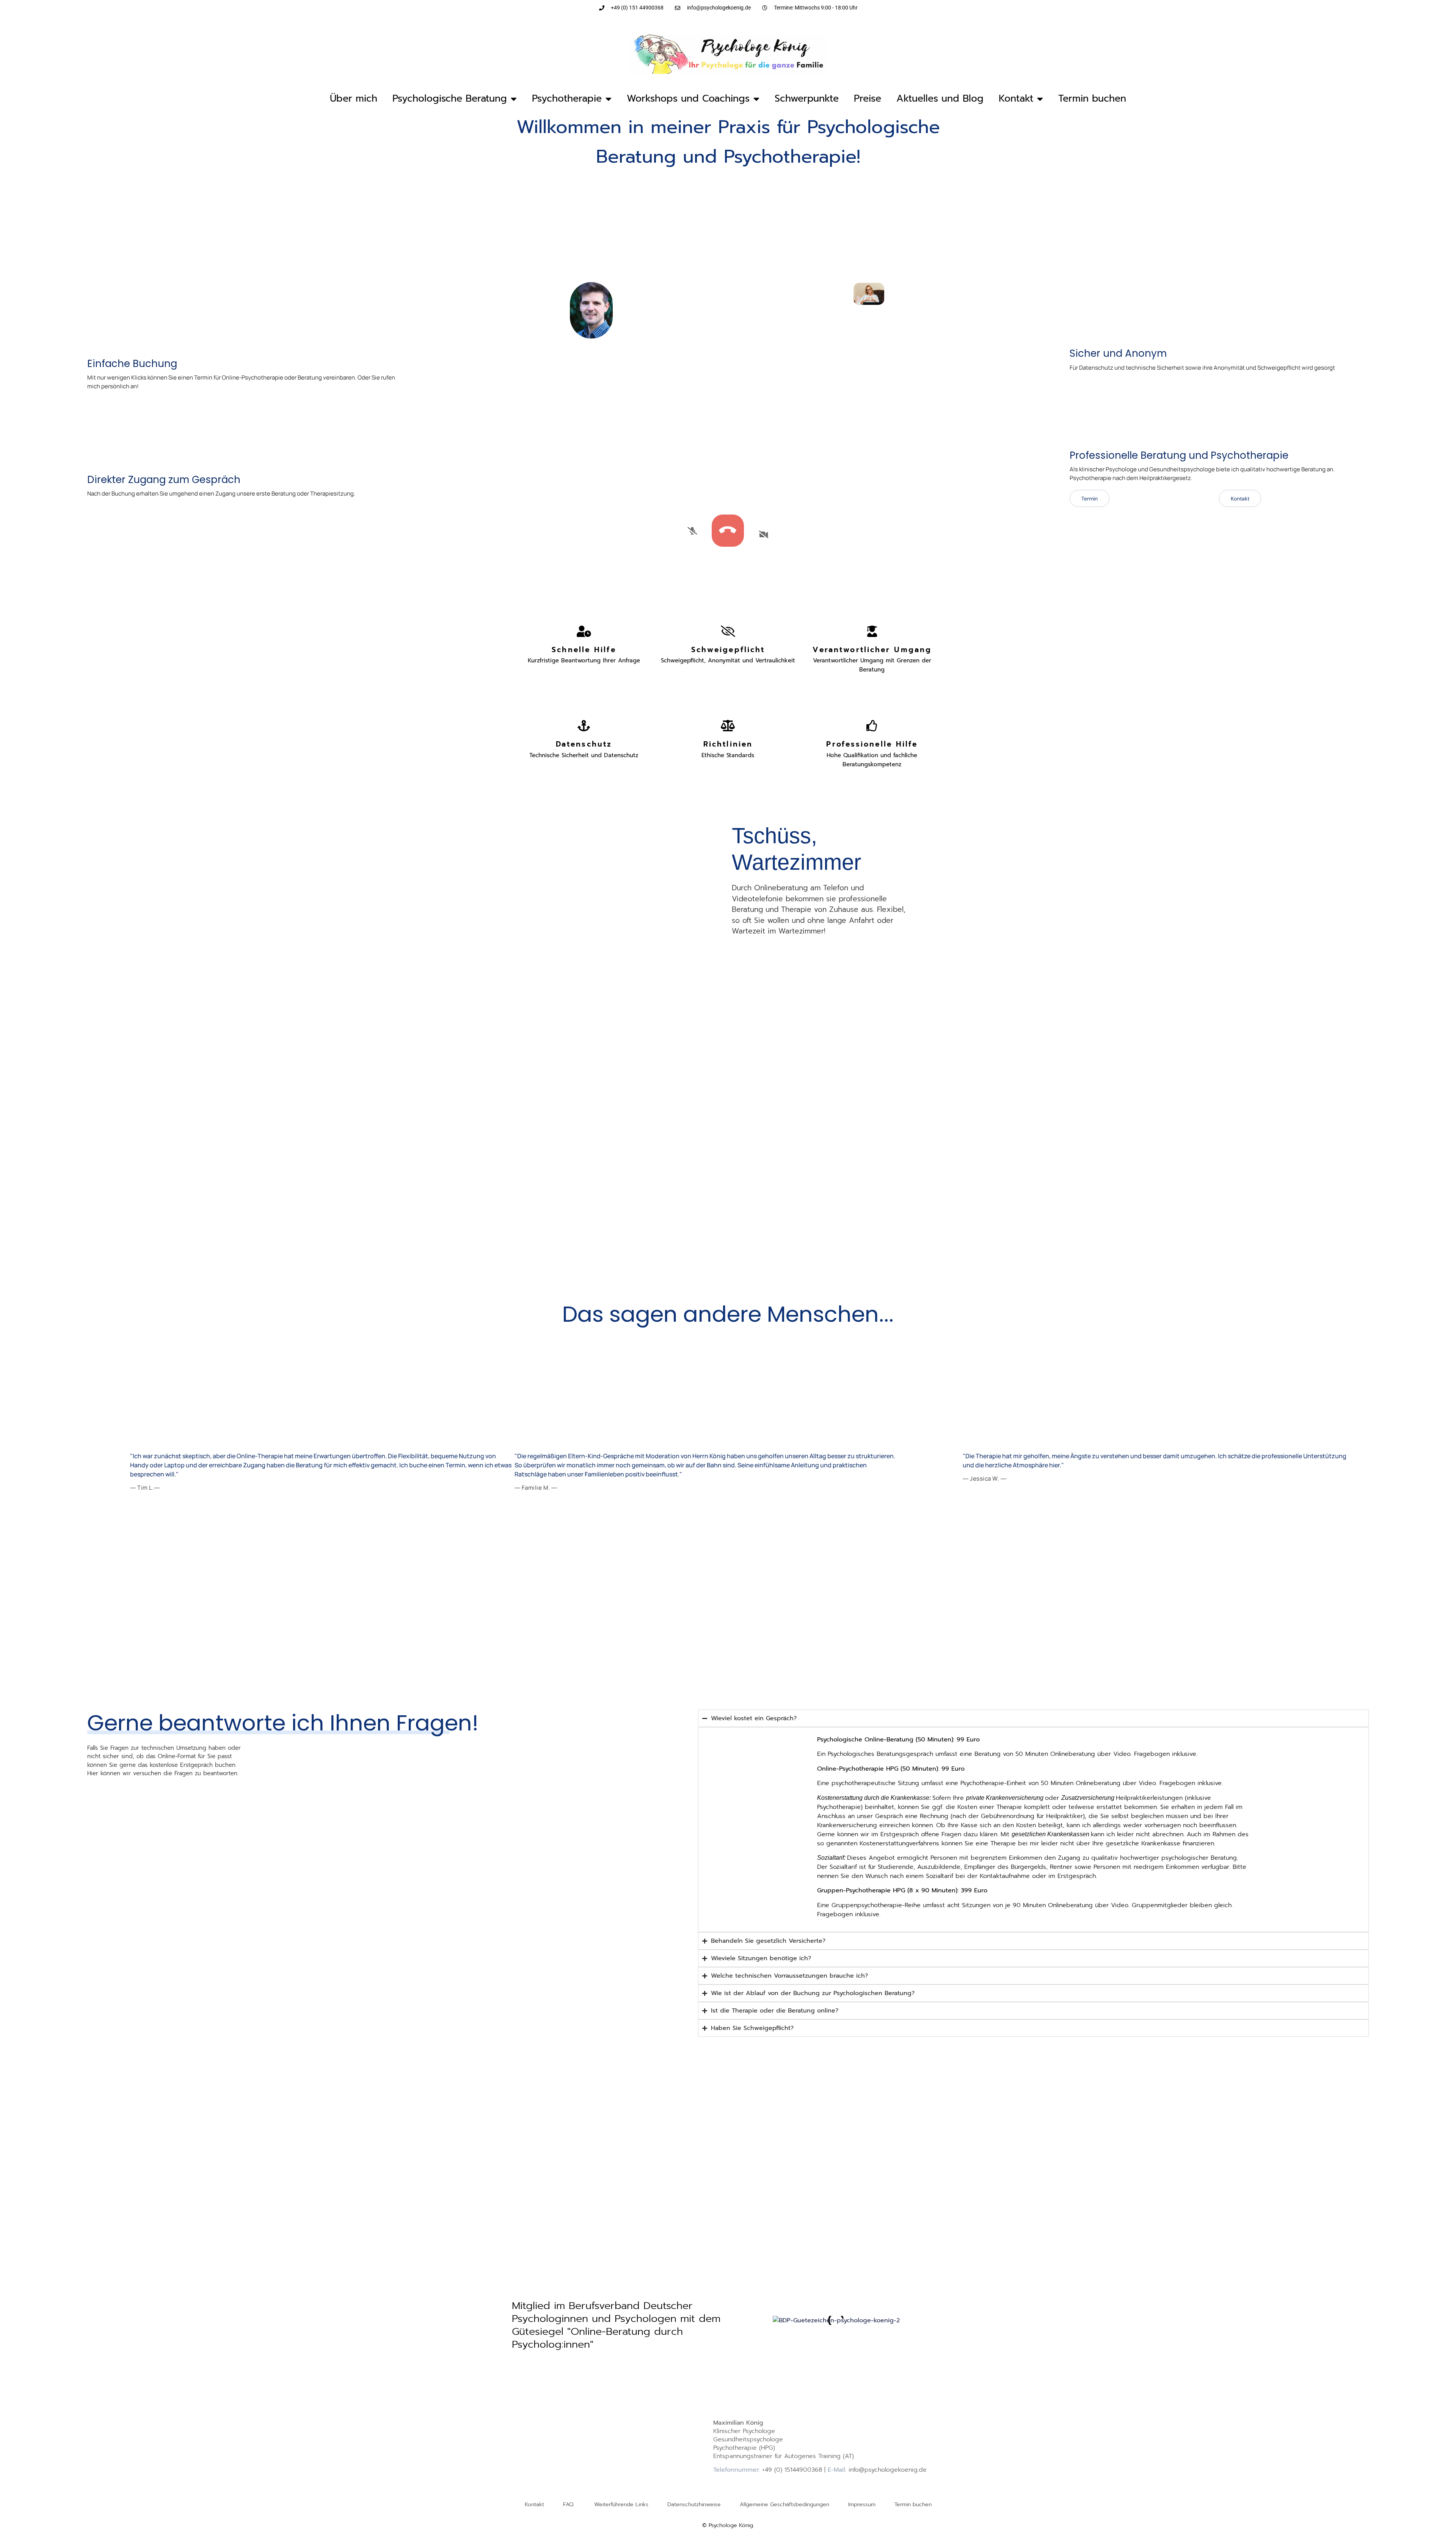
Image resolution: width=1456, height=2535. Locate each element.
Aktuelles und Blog (940, 99)
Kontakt (1016, 99)
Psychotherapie (567, 99)
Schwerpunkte (807, 99)
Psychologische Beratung (450, 99)
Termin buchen (1092, 99)
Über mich (354, 99)
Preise (868, 99)
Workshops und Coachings (688, 99)
